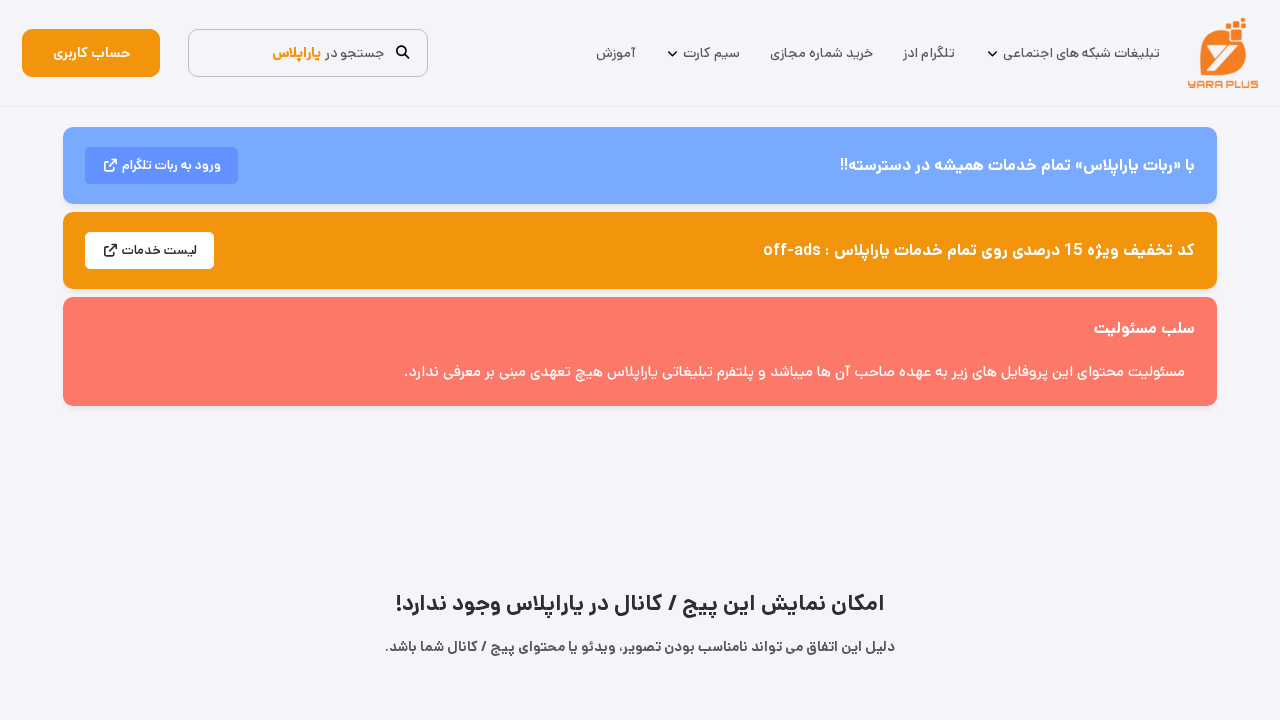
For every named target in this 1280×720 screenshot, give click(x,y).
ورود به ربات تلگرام (171, 165)
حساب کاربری (91, 53)
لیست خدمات (159, 250)
